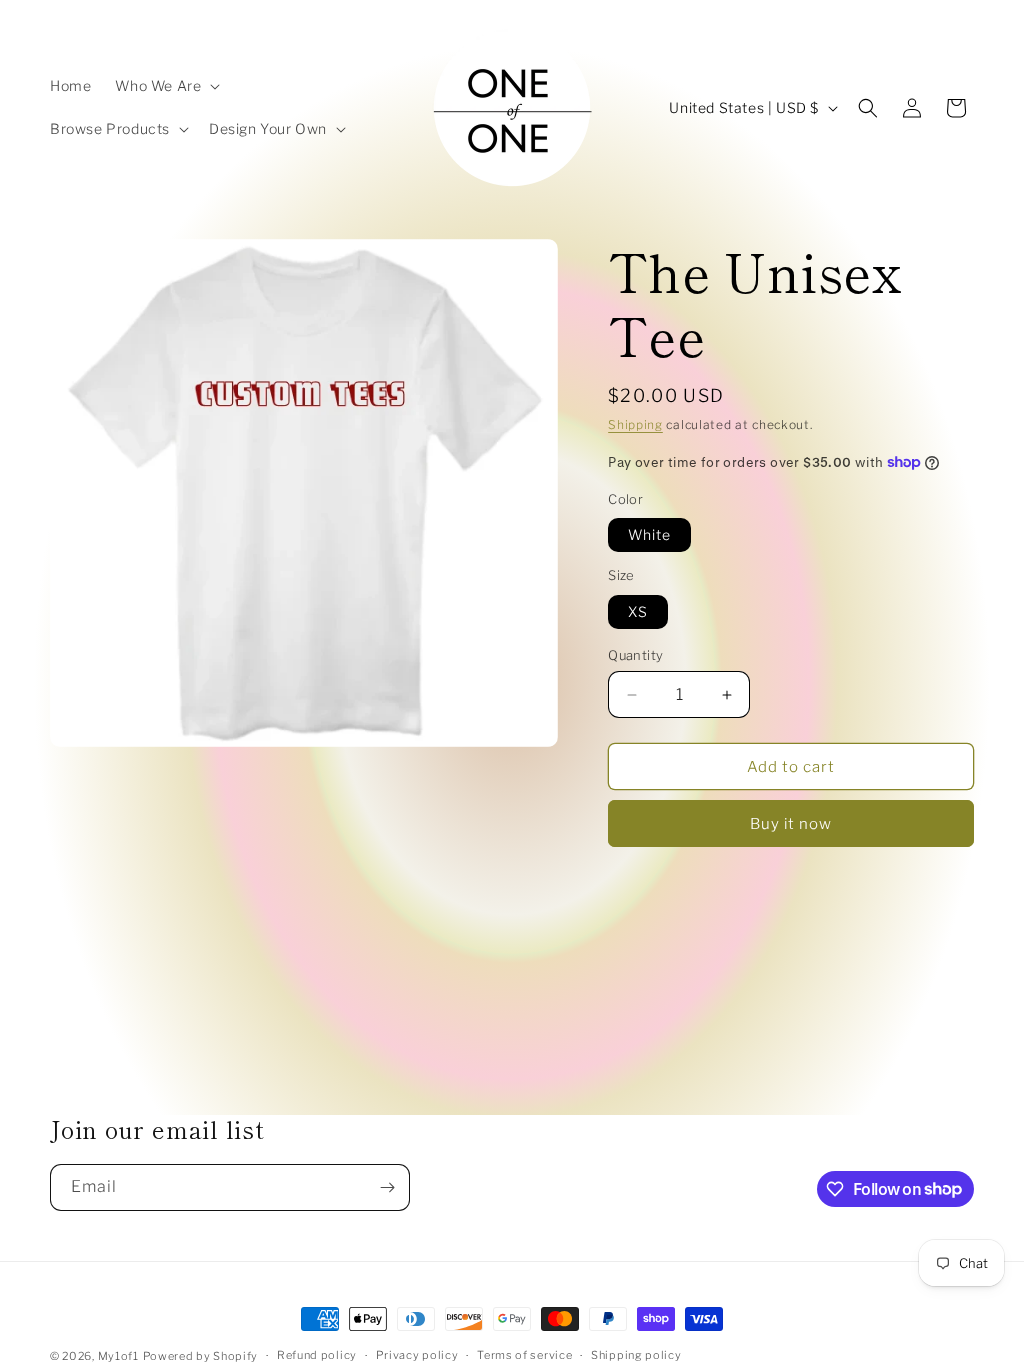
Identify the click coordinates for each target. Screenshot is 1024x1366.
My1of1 (118, 1356)
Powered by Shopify (201, 1356)
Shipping (635, 424)
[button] (165, 86)
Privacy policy (417, 1355)
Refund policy (317, 1355)
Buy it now (791, 824)
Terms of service (524, 1355)
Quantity (635, 655)
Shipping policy (636, 1355)
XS (638, 611)
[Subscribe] (387, 1187)
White (649, 534)
